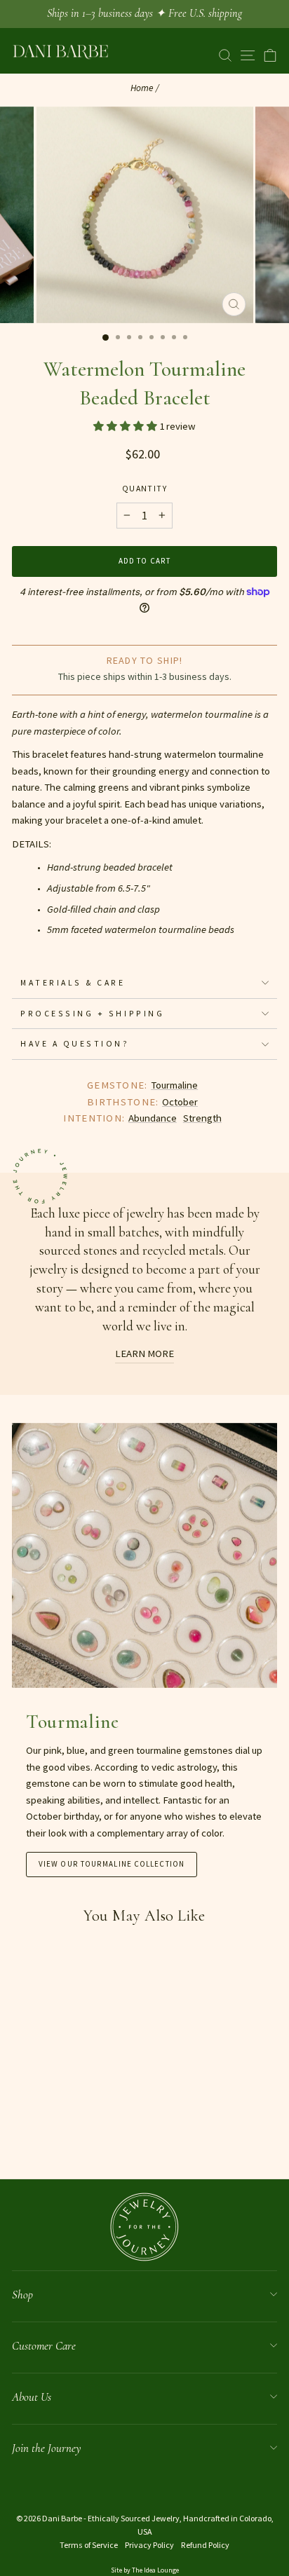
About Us (32, 2397)
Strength (202, 1118)
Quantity (144, 488)
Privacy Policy (149, 2545)
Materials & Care (73, 982)
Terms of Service (89, 2545)
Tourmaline (174, 1085)
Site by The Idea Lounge (145, 2570)
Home (142, 88)
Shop (22, 2295)
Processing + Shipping (92, 1013)
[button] (126, 426)
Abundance (153, 1118)
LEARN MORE (144, 1354)
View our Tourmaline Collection (112, 1864)
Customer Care (44, 2346)
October (180, 1102)
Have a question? (75, 1043)
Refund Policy (205, 2545)
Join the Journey (46, 2448)
